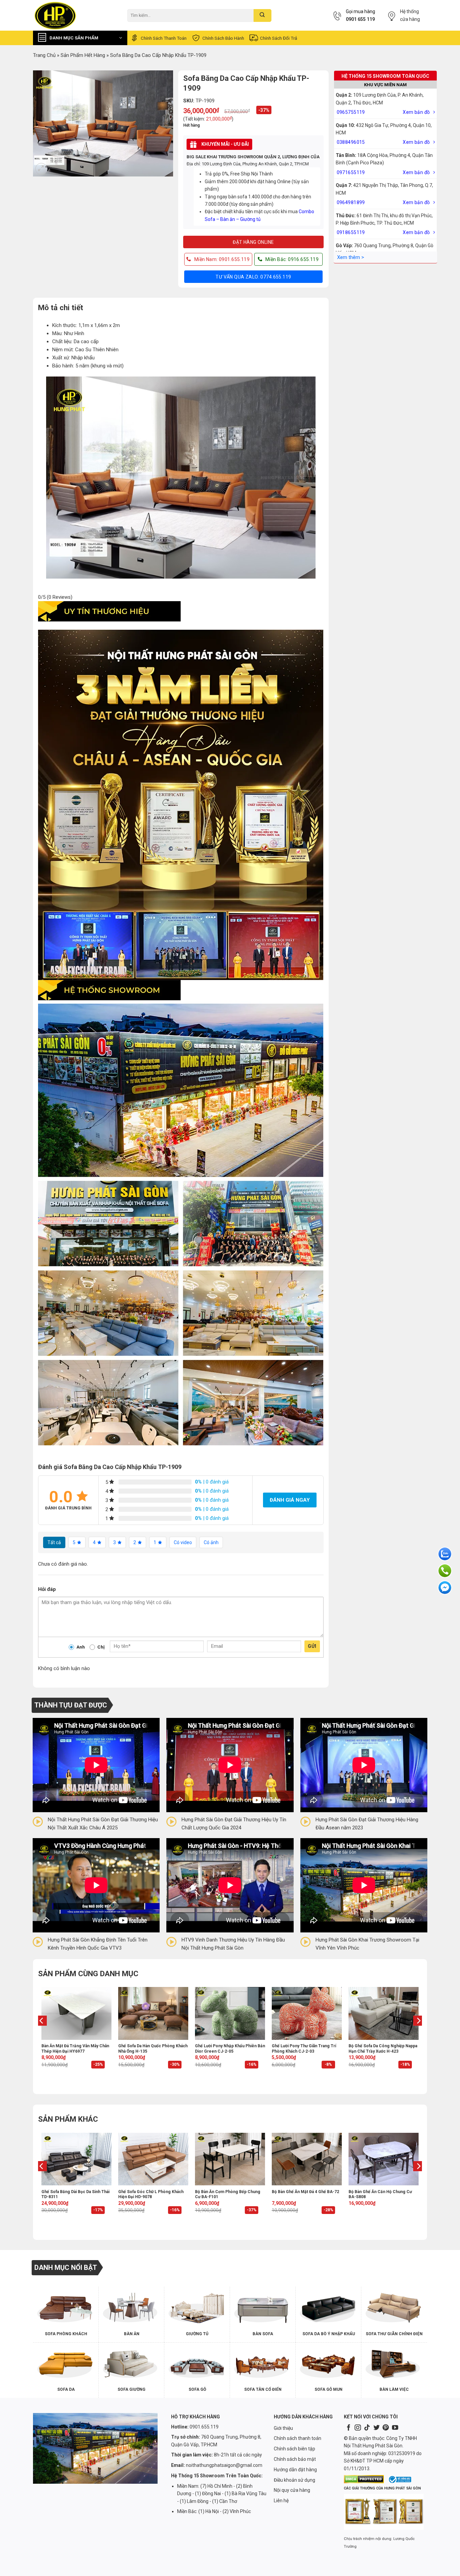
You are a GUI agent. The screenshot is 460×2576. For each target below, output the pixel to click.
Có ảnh (211, 1542)
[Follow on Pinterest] (386, 2428)
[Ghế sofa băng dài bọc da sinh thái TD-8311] (76, 2159)
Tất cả (54, 1542)
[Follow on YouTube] (395, 2428)
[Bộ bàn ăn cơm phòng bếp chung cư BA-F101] (230, 2159)
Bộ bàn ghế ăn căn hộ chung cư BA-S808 (380, 2194)
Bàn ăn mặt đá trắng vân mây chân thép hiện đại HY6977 (75, 2049)
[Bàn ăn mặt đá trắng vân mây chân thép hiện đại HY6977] (76, 2013)
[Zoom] (41, 169)
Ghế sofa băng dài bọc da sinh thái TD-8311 (75, 2194)
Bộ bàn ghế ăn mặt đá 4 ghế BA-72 (305, 2192)
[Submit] (262, 15)
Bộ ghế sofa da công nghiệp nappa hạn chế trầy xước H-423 (383, 2049)
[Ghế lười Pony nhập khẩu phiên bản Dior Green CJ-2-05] (230, 2013)
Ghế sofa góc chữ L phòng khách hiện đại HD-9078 (151, 2194)
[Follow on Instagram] (358, 2428)
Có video (183, 1542)
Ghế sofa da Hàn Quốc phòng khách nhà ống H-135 (153, 2049)
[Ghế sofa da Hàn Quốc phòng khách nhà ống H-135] (153, 2013)
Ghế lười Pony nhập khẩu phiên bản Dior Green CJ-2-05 (230, 2049)
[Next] (418, 2034)
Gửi (312, 1646)
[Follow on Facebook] (349, 2428)
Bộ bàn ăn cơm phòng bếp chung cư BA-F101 (228, 2194)
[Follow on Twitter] (376, 2428)
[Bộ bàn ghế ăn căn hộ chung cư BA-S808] (384, 2159)
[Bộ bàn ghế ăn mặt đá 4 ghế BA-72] (307, 2159)
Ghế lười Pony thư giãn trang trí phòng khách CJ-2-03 (304, 2049)
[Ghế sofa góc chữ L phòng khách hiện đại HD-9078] (153, 2159)
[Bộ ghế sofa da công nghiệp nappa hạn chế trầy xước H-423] (384, 2013)
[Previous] (42, 2034)
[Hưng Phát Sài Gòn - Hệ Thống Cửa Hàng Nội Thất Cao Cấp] (75, 15)
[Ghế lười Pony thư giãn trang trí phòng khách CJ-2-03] (307, 2013)
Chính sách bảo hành (223, 38)
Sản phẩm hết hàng (83, 55)
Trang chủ (44, 55)
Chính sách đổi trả (278, 38)
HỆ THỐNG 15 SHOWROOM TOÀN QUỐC (385, 76)
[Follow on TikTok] (367, 2428)
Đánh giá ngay (290, 1500)
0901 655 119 (360, 19)
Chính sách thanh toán (164, 38)
